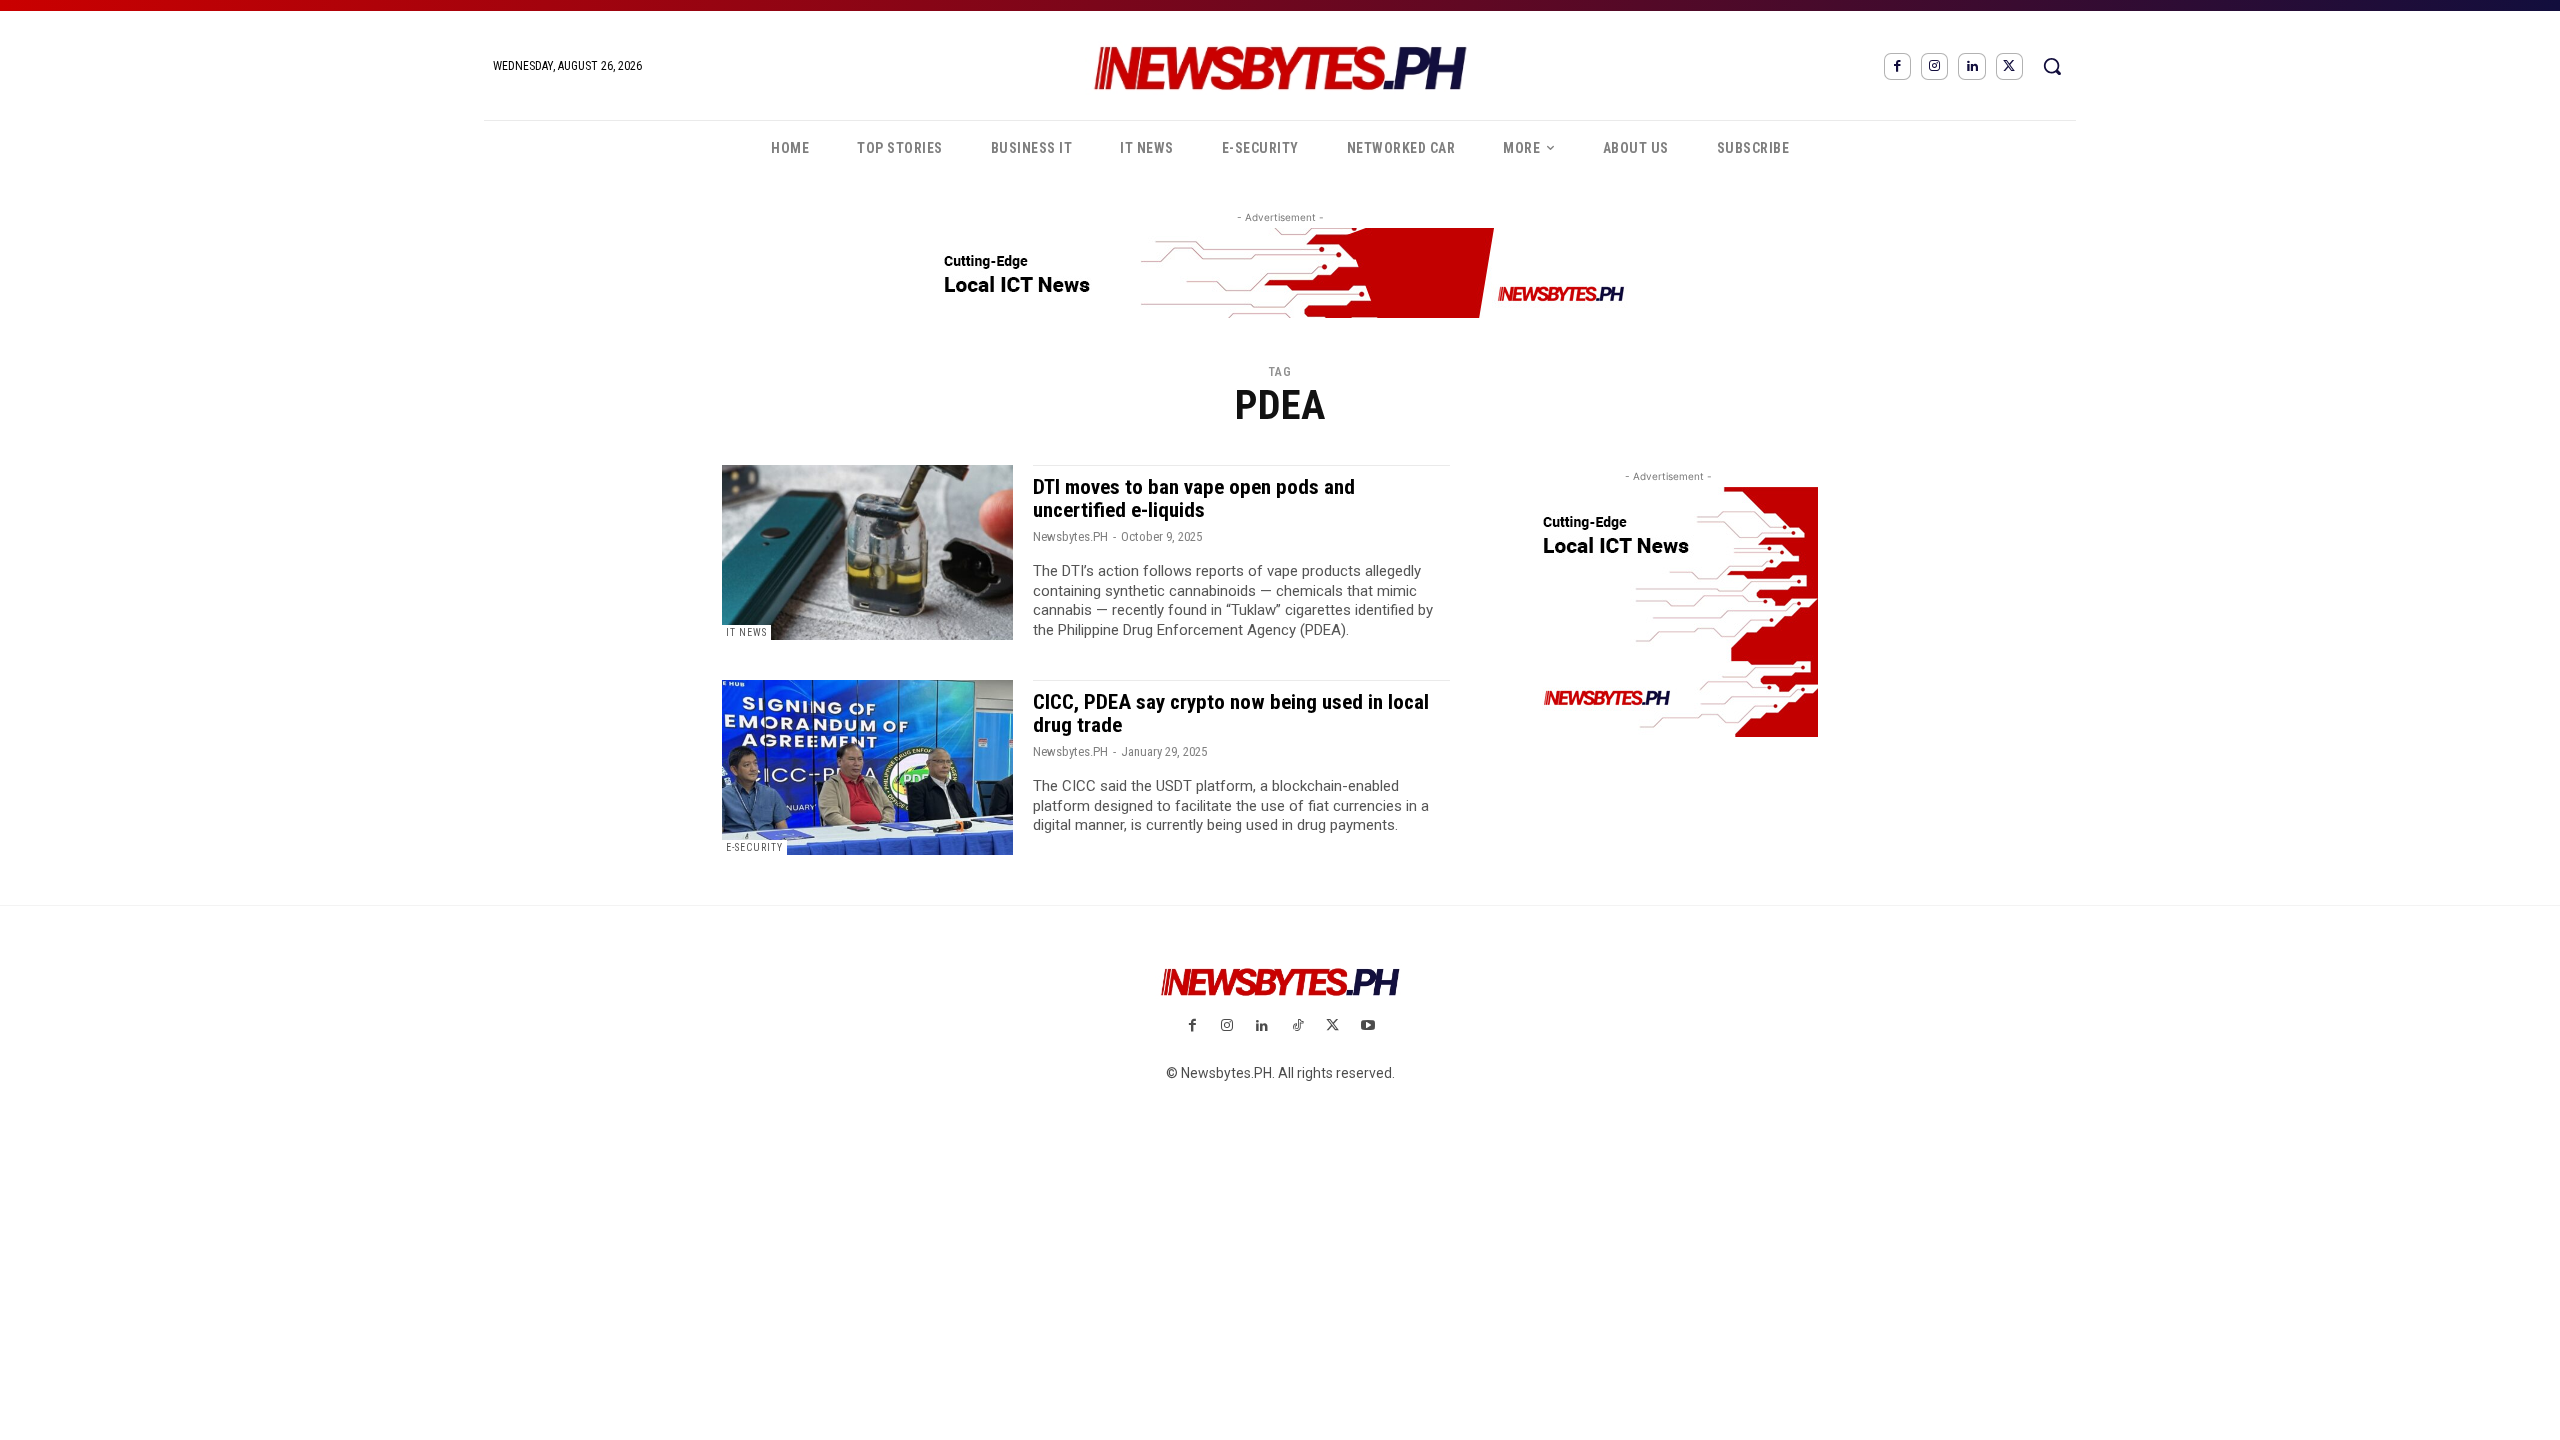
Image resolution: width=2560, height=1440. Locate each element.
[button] (2052, 66)
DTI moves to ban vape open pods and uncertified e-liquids (1194, 498)
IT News (746, 632)
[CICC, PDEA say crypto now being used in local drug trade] (867, 767)
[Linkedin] (1971, 66)
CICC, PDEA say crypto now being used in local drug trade (1231, 713)
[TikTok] (1297, 1026)
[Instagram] (1934, 66)
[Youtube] (1367, 1026)
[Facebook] (1897, 66)
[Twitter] (2009, 66)
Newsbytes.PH (1070, 536)
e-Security (754, 847)
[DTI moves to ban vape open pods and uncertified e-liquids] (867, 552)
